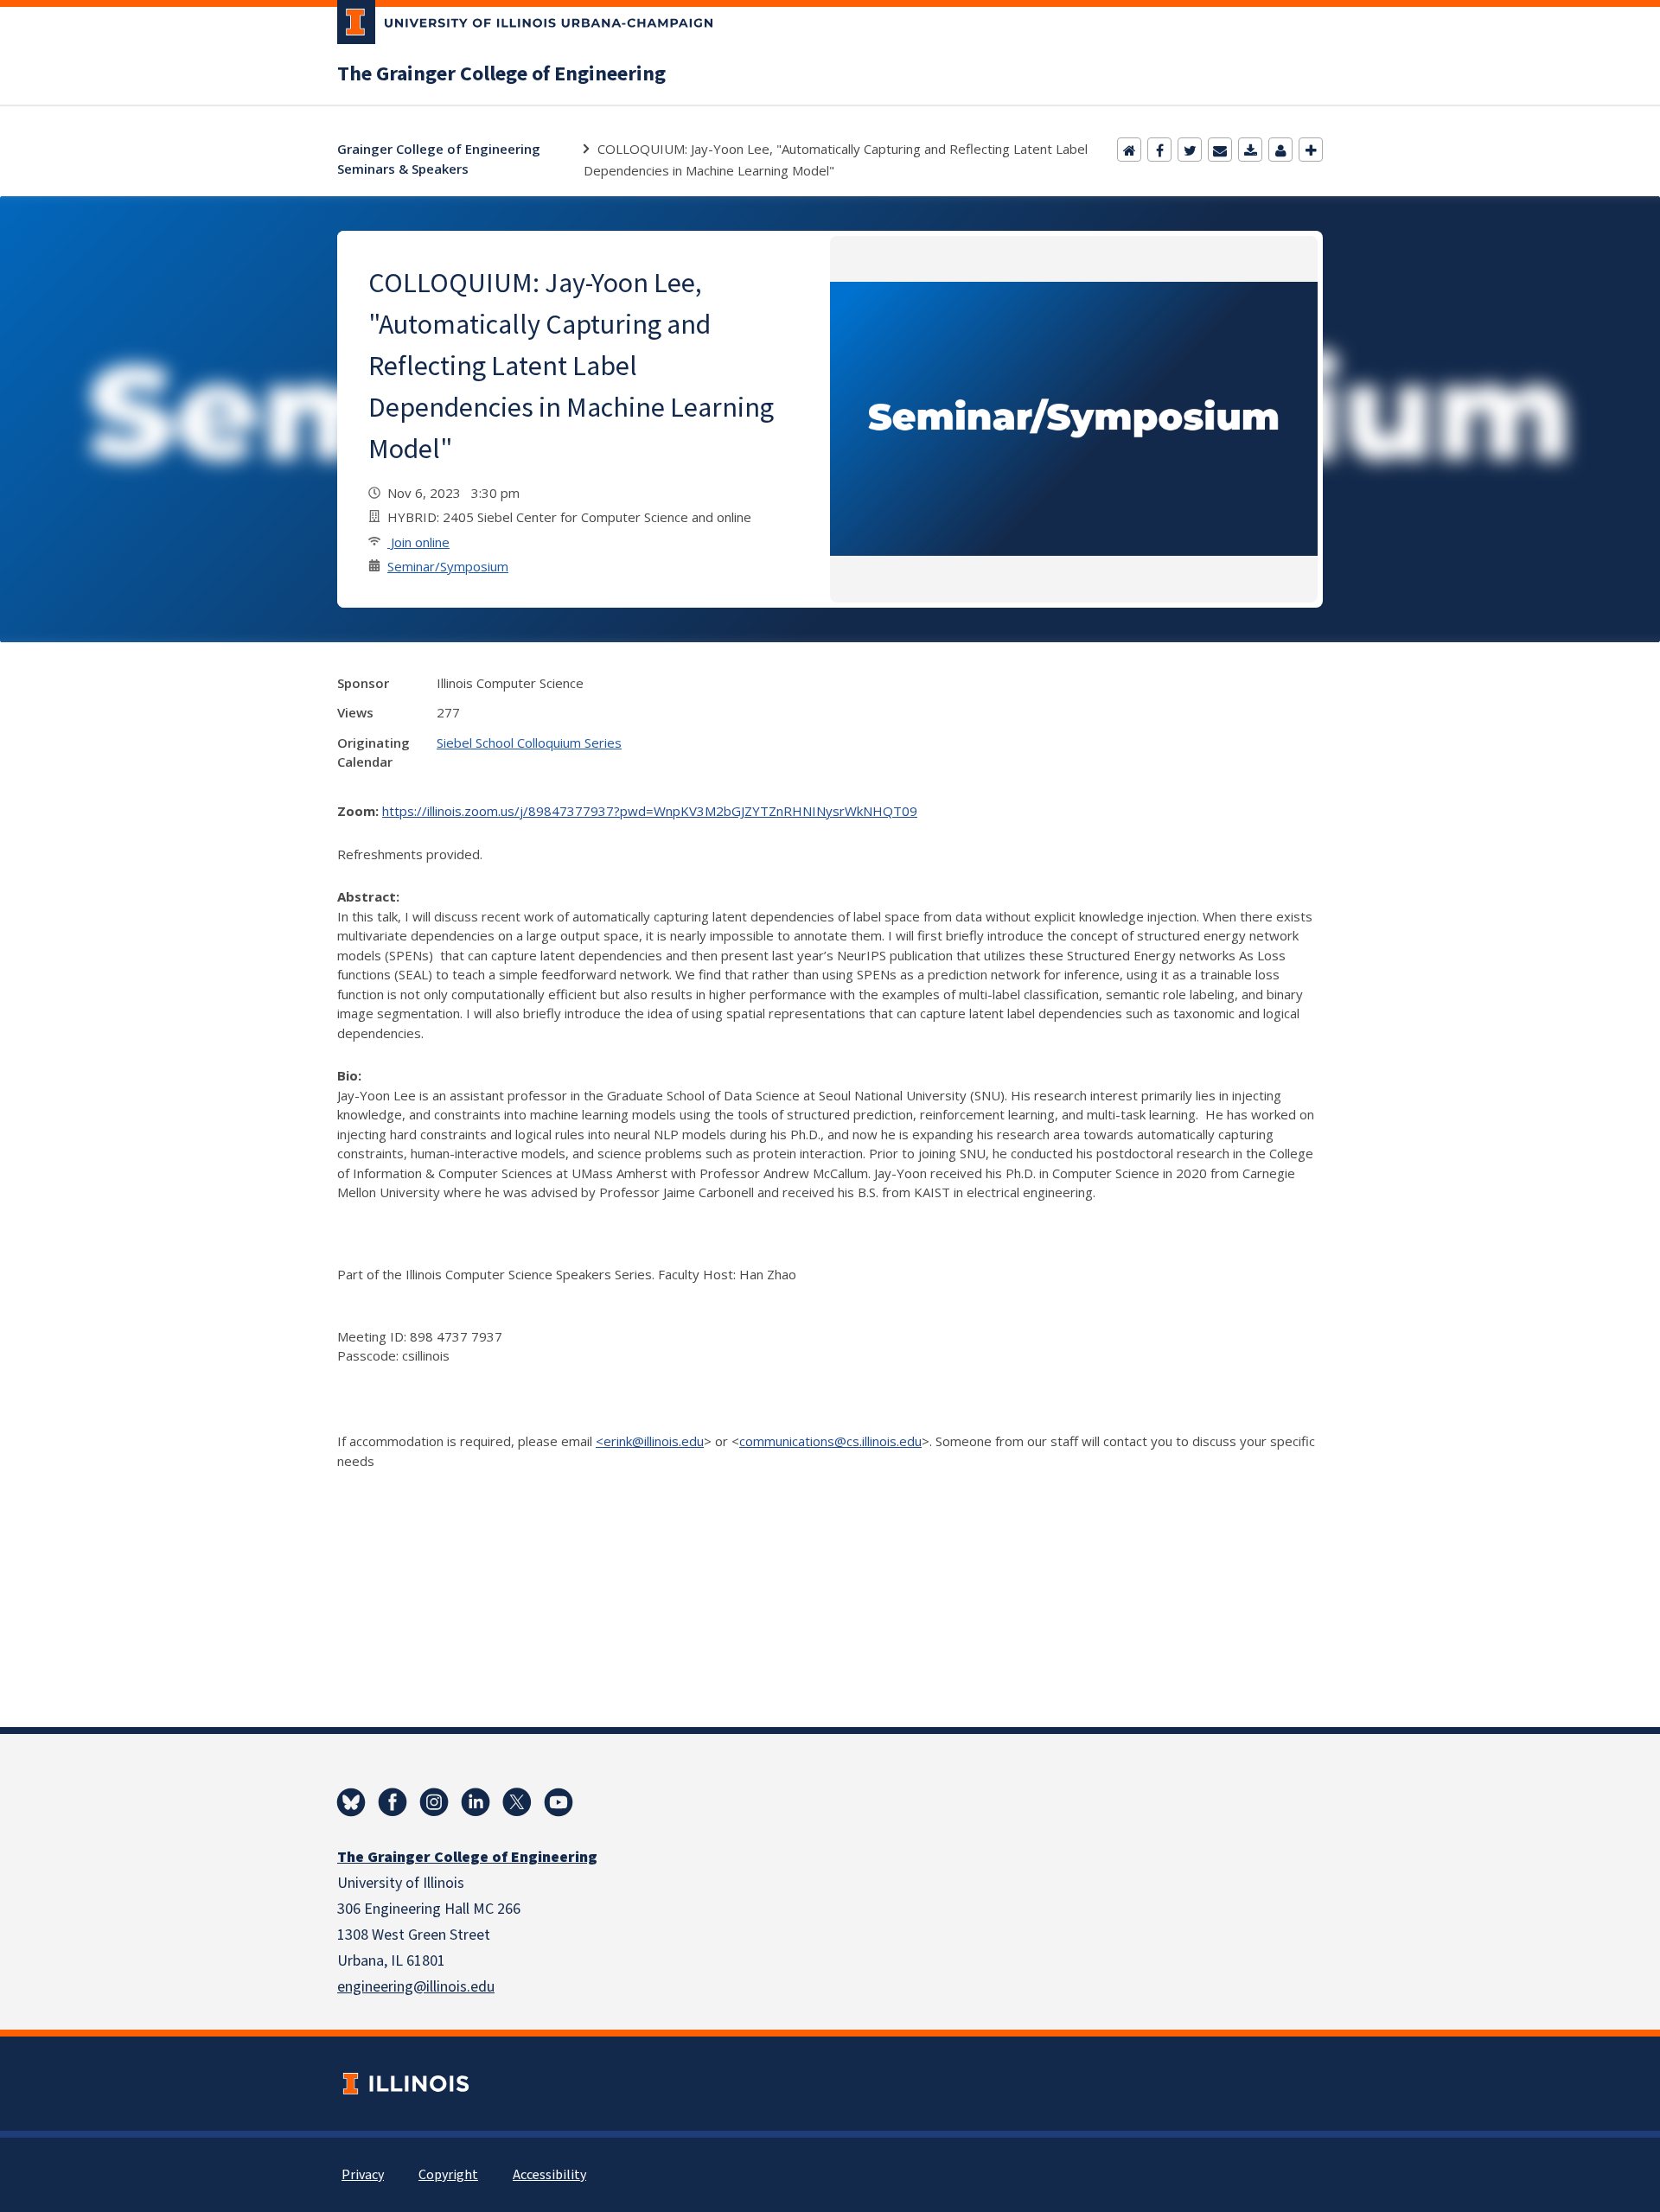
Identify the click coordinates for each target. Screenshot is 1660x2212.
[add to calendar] (1250, 150)
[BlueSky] (351, 1802)
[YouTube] (559, 1802)
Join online (418, 542)
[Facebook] (1159, 150)
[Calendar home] (1129, 150)
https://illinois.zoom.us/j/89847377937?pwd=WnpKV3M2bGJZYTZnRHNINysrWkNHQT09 (650, 811)
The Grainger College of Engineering (501, 74)
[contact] (1280, 150)
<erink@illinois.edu (650, 1441)
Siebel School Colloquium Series (529, 743)
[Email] (1220, 150)
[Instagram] (434, 1802)
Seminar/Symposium (448, 566)
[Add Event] (1311, 150)
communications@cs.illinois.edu (830, 1441)
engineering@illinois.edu (416, 1987)
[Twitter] (1190, 150)
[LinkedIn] (476, 1802)
